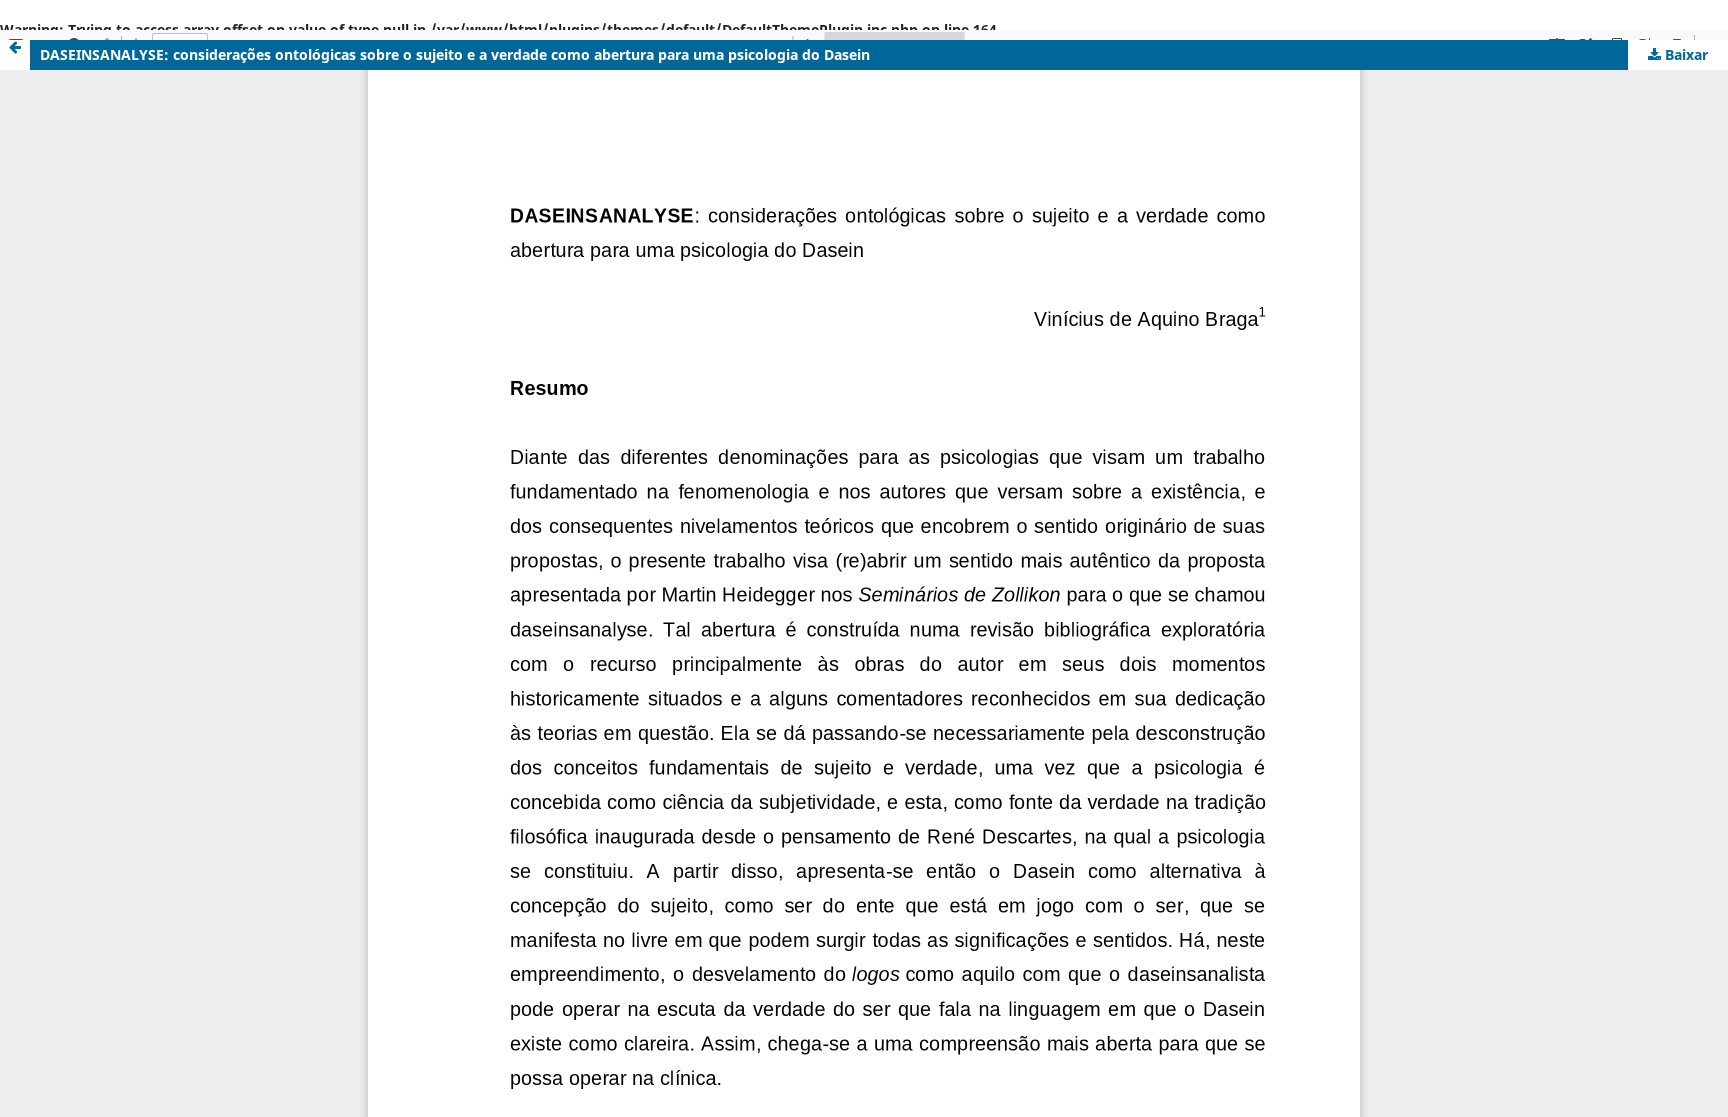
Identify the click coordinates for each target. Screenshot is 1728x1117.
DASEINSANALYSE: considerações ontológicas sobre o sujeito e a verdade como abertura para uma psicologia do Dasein (455, 54)
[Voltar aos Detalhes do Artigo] (15, 55)
